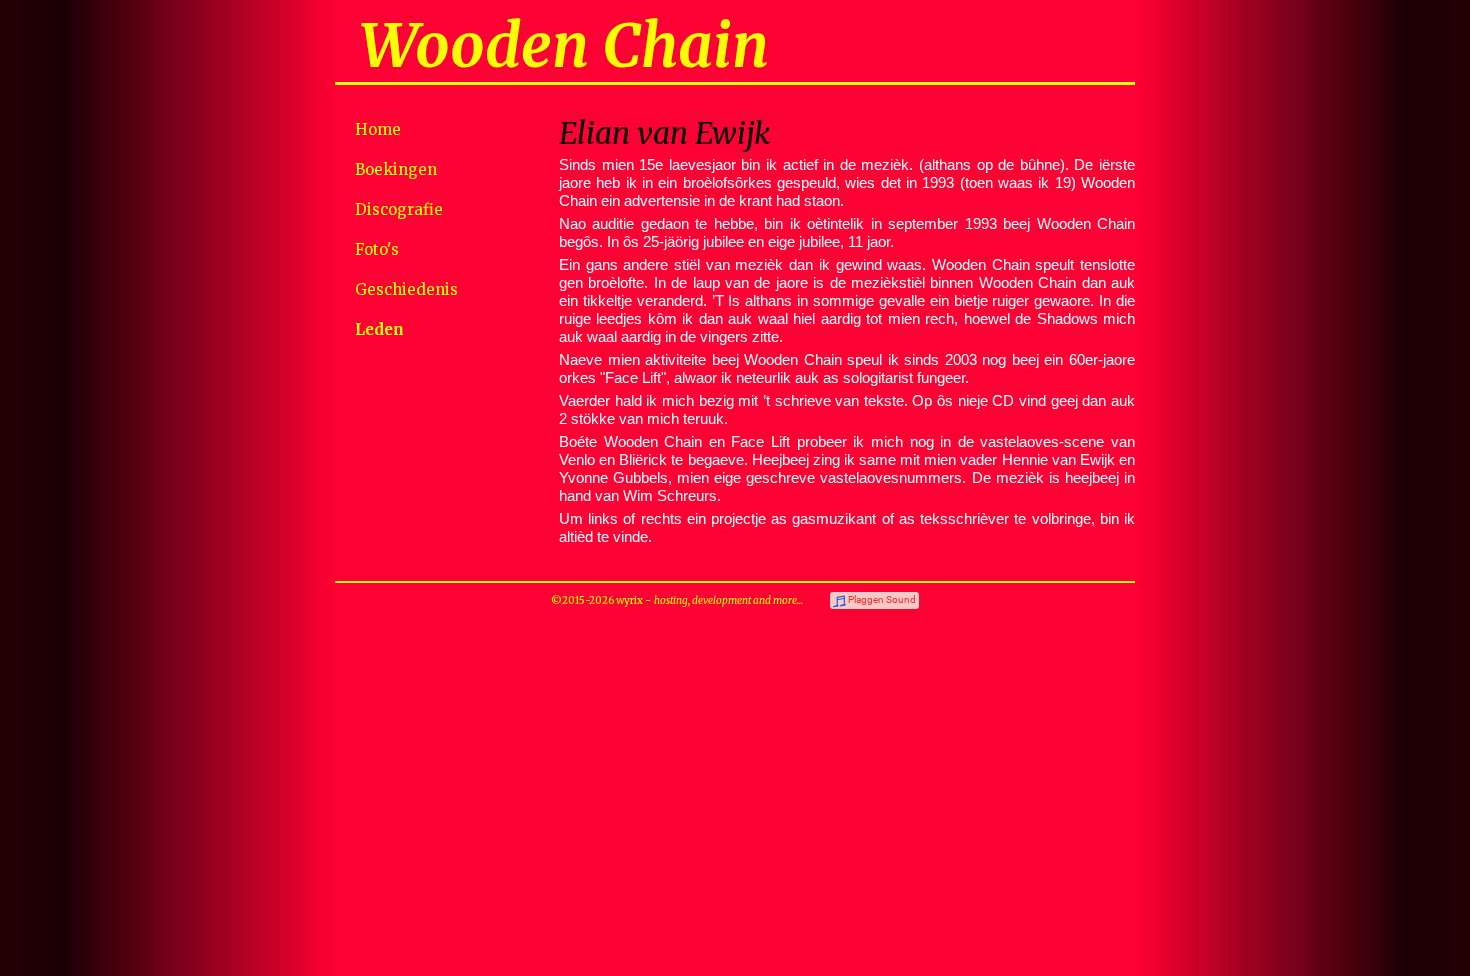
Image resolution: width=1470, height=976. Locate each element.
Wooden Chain (564, 45)
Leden (379, 329)
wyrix (629, 600)
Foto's (377, 249)
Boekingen (396, 169)
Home (378, 129)
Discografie (399, 209)
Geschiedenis (406, 289)
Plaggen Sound (882, 599)
